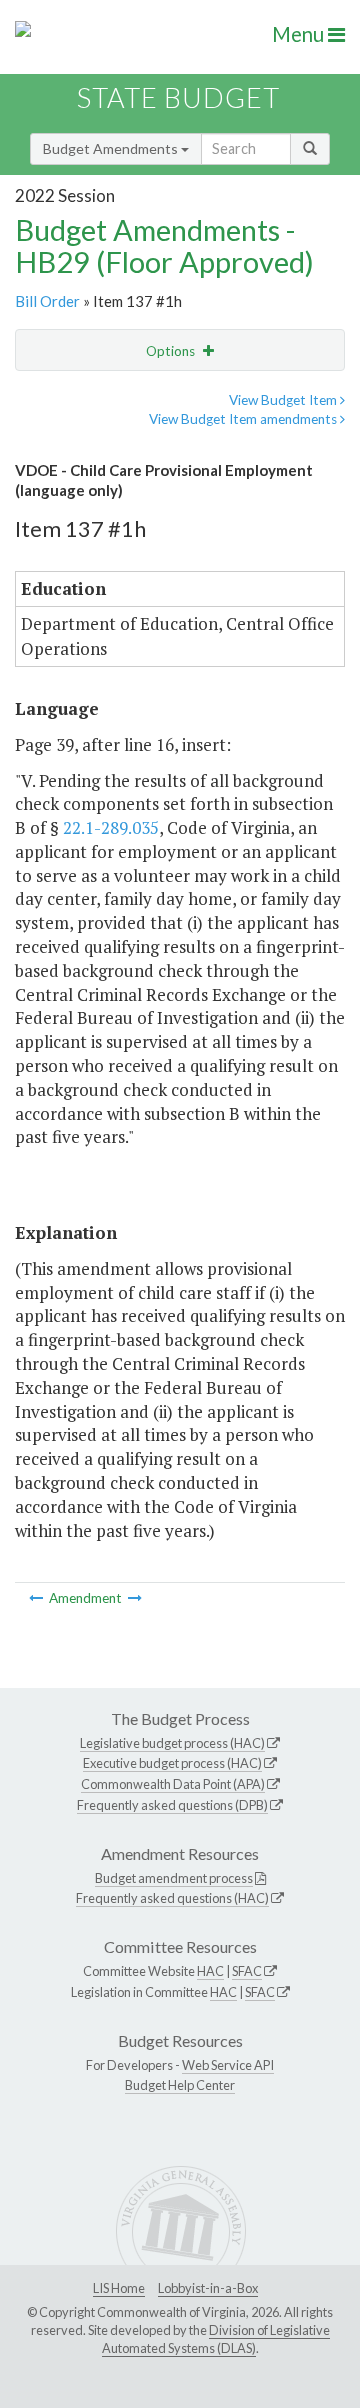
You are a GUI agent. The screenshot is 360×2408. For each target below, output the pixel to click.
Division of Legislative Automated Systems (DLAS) (216, 2339)
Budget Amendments (112, 148)
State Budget (178, 97)
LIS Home (119, 2288)
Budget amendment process (174, 1878)
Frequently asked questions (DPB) (172, 1805)
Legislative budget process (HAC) (172, 1743)
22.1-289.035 (111, 827)
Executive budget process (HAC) (172, 1763)
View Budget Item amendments (244, 419)
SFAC (247, 1971)
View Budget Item (284, 400)
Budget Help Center (180, 2085)
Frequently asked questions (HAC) (172, 1898)
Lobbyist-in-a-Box (208, 2288)
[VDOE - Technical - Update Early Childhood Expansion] (135, 1598)
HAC (210, 1971)
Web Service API (228, 2065)
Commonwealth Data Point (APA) (173, 1784)
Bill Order (47, 301)
